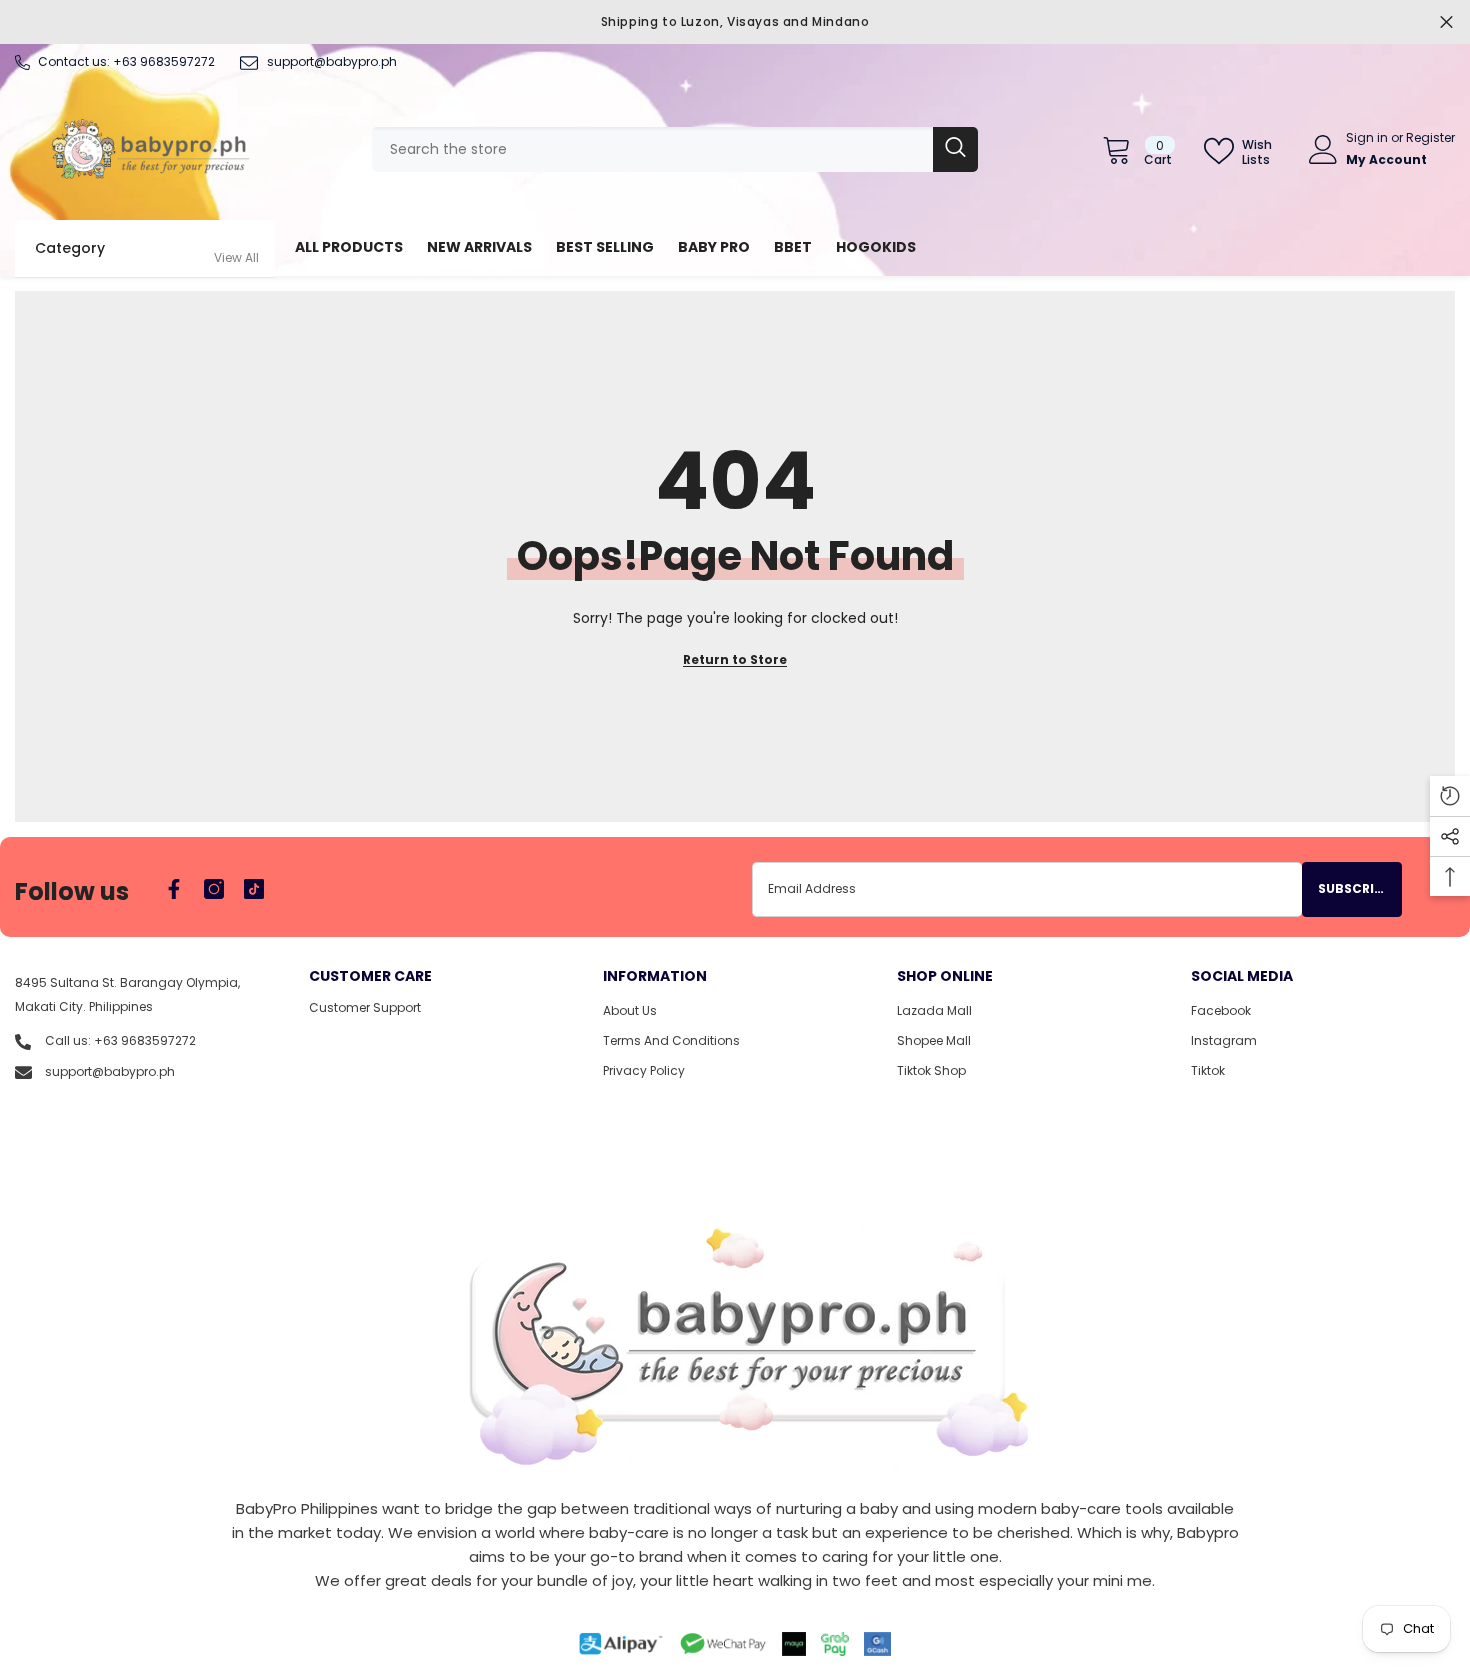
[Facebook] (174, 889)
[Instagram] (214, 889)
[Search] (675, 149)
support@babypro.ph (332, 61)
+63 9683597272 (164, 61)
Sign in (1368, 137)
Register (1430, 137)
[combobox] (652, 149)
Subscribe (1354, 888)
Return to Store (735, 659)
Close (1446, 22)
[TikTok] (254, 889)
